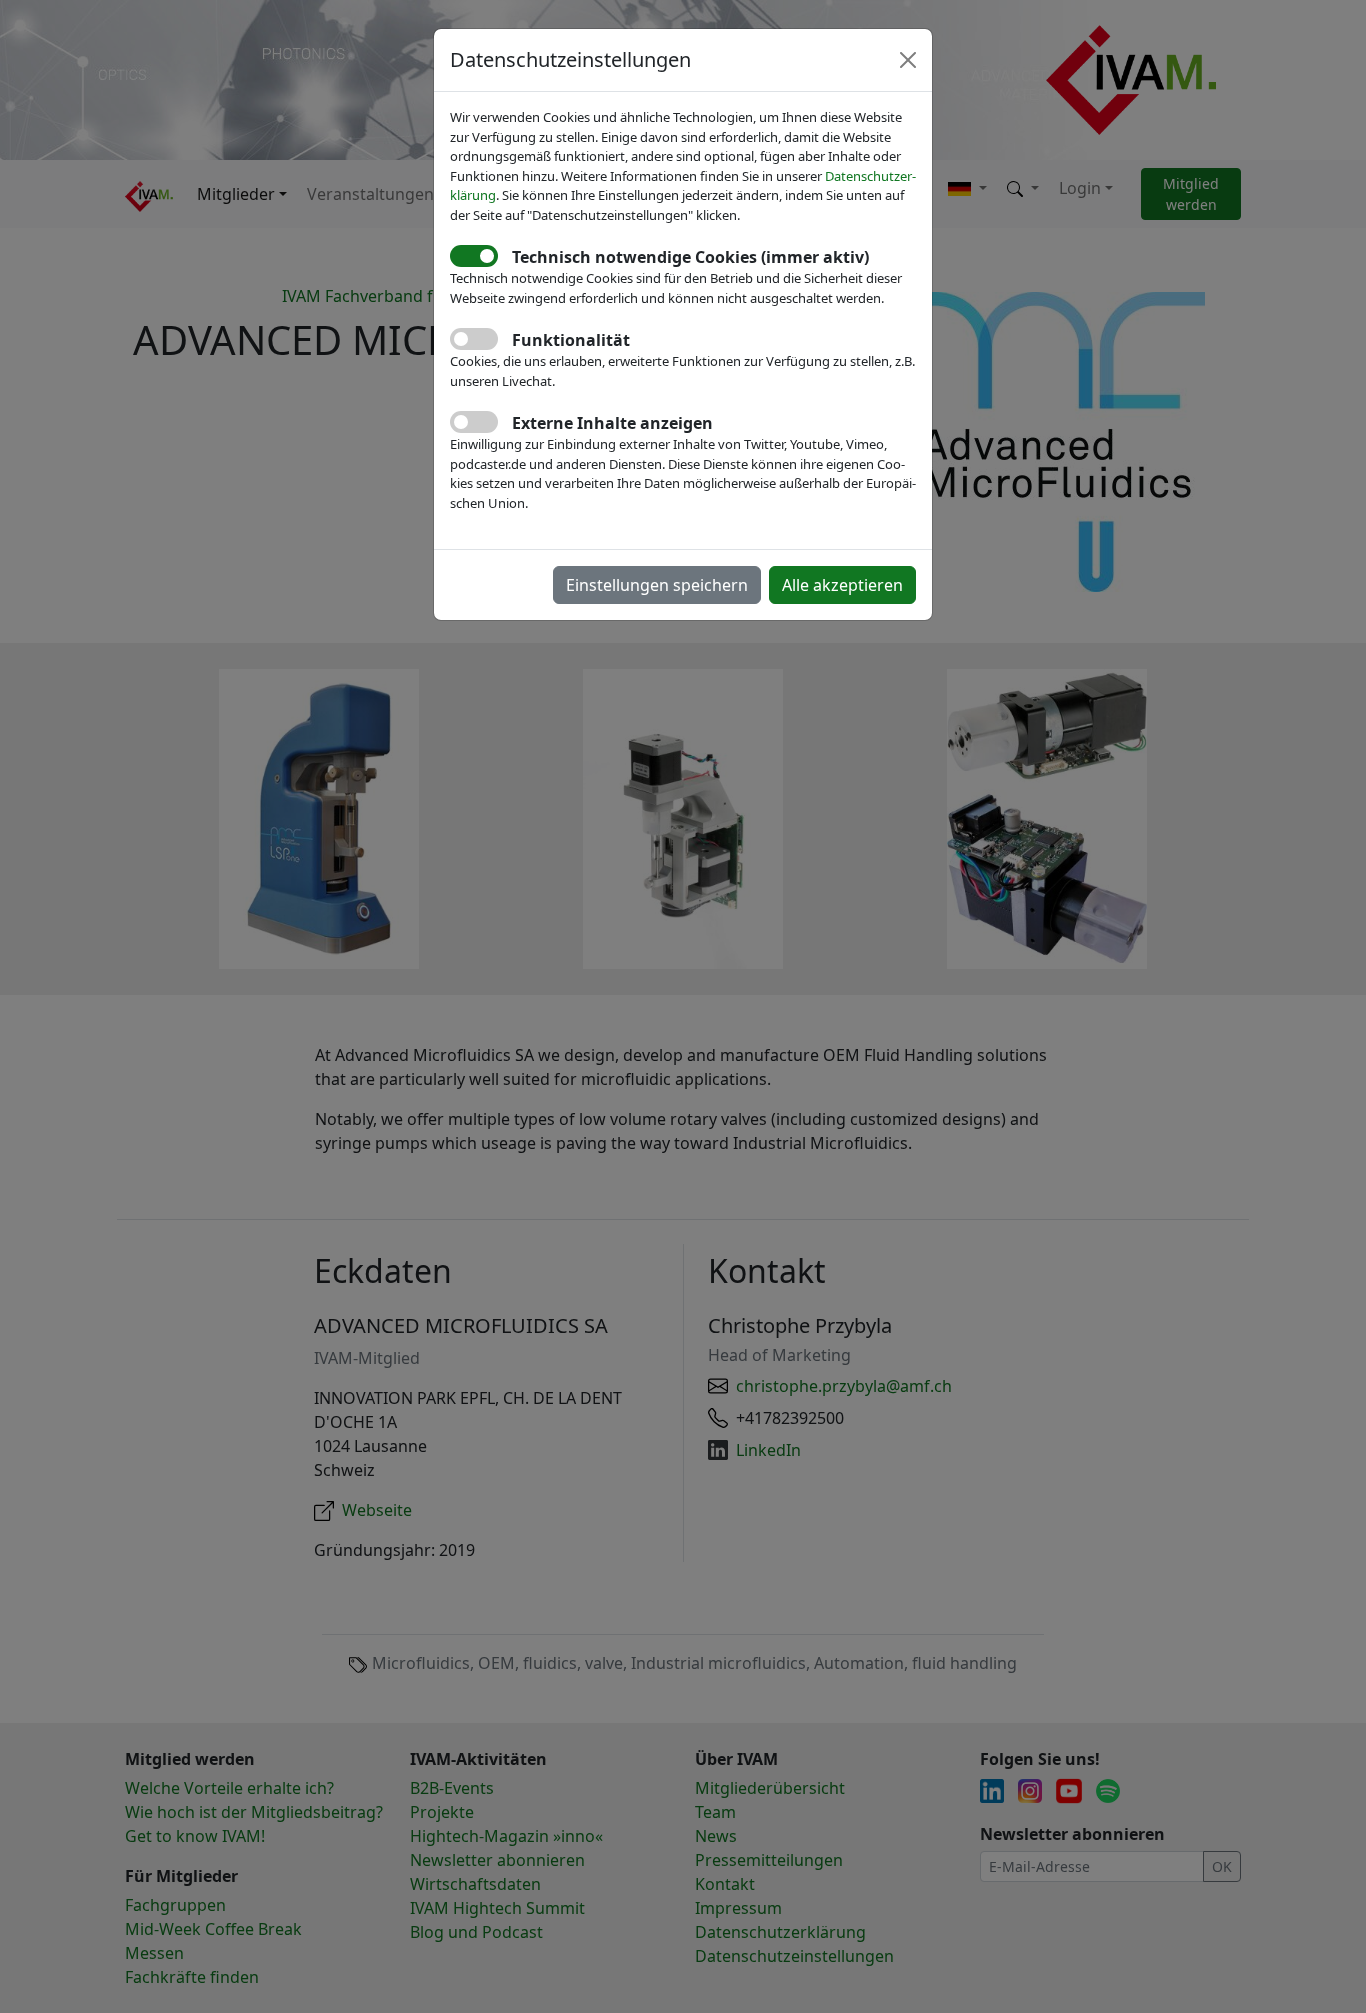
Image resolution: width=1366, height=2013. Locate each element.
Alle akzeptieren (842, 585)
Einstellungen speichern (657, 585)
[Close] (908, 60)
